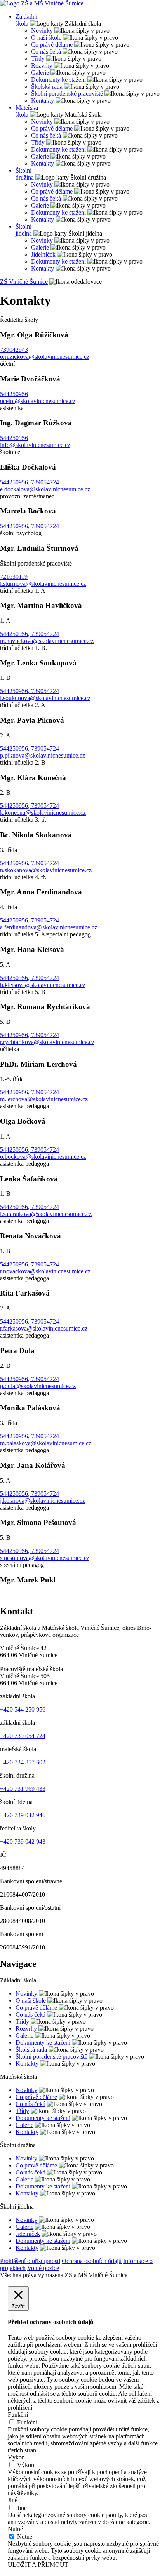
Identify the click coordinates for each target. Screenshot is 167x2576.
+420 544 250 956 (23, 1709)
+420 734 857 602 (23, 1762)
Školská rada (47, 86)
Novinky (42, 31)
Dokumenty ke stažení (58, 79)
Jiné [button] (13, 2500)
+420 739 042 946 (23, 1815)
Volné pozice (43, 2268)
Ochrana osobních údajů (92, 2261)
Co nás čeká (46, 52)
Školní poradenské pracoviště (67, 93)
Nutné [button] (15, 2529)
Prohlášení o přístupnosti (30, 2261)
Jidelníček (43, 254)
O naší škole (46, 38)
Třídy (38, 59)
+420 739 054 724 (23, 1736)
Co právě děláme (52, 45)
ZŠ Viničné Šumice (24, 282)
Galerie (40, 72)
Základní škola (26, 20)
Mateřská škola (27, 111)
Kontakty (43, 100)
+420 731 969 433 (23, 1789)
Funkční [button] (18, 2414)
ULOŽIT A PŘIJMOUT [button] (38, 2565)
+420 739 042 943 (23, 1842)
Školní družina (25, 174)
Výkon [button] (16, 2457)
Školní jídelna (24, 230)
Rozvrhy (42, 65)
